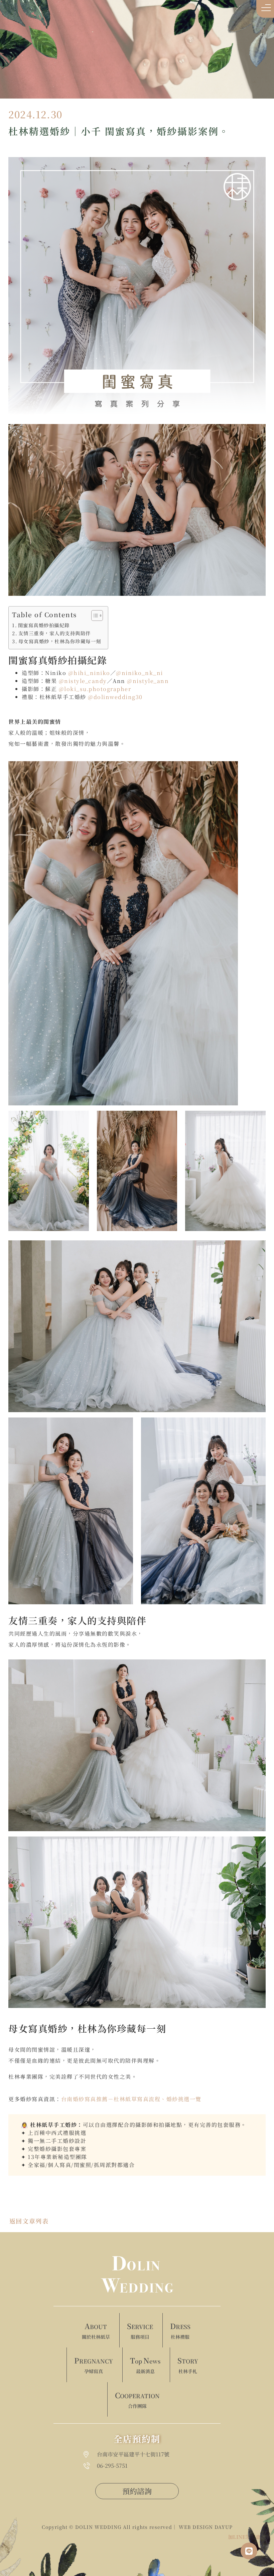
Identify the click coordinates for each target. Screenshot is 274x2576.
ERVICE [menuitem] (140, 2330)
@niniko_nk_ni (140, 673)
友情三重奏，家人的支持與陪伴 (55, 633)
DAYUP (224, 2527)
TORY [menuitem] (188, 2365)
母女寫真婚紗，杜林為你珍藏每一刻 (60, 641)
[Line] (249, 2551)
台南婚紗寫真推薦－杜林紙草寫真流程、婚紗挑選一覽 (131, 2099)
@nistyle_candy (83, 681)
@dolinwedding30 (115, 697)
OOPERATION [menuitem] (137, 2400)
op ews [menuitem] (145, 2365)
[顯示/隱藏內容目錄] (94, 616)
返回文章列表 (29, 2221)
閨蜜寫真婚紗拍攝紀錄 (44, 625)
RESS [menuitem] (180, 2330)
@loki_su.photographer (95, 689)
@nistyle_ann (148, 681)
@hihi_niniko (89, 673)
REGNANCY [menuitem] (94, 2365)
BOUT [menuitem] (96, 2330)
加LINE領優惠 (244, 2537)
